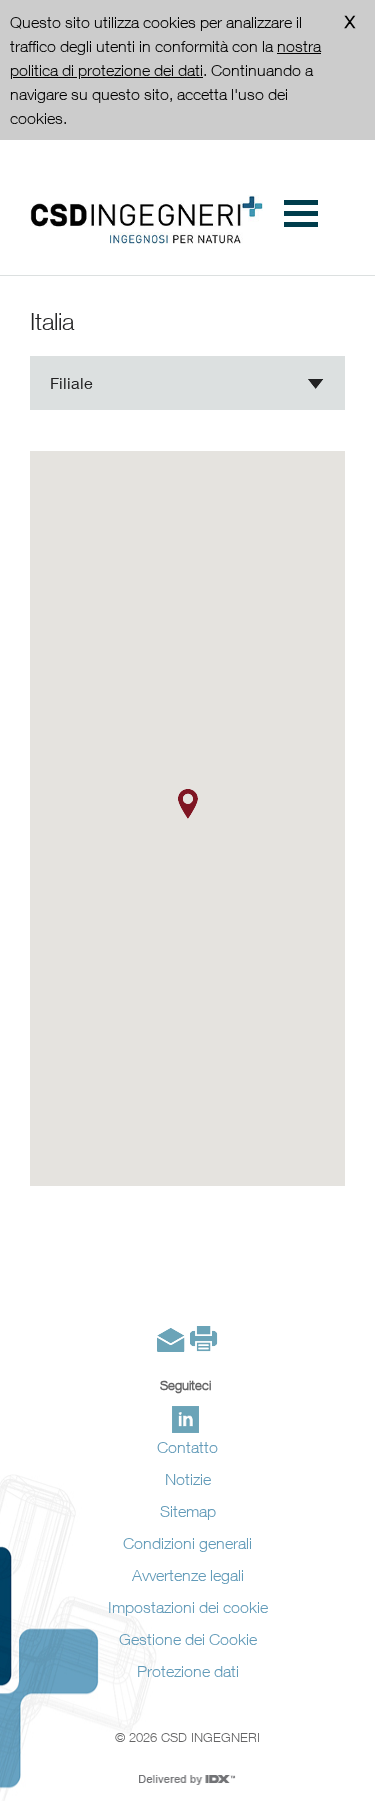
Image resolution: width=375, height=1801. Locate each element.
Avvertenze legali (188, 1575)
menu (298, 212)
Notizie (188, 1479)
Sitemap (188, 1511)
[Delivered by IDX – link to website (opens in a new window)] (187, 1780)
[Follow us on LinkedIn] (185, 1419)
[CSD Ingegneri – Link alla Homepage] (146, 219)
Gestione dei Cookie (188, 1639)
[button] (188, 804)
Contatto (187, 1447)
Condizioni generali (187, 1543)
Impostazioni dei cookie (188, 1607)
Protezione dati (188, 1671)
